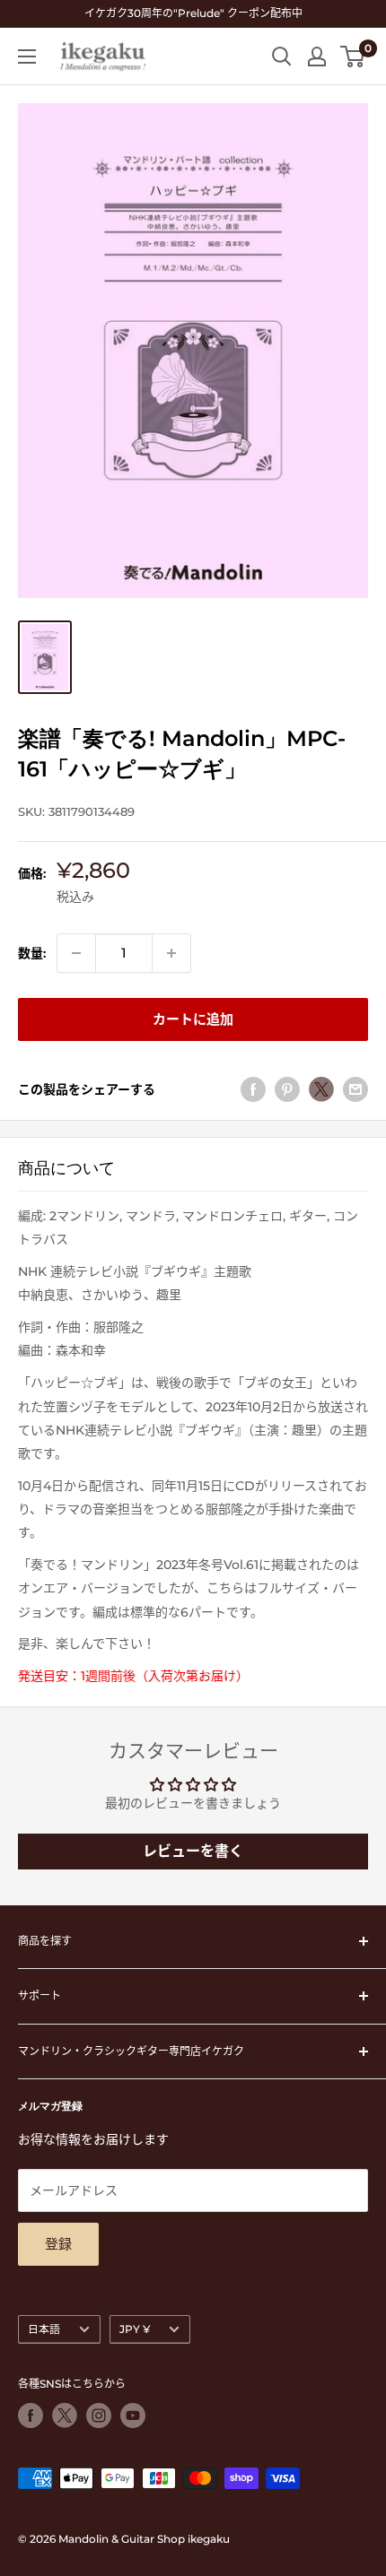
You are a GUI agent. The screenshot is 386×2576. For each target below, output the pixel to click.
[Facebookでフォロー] (31, 2416)
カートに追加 (193, 1019)
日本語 (44, 2329)
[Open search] (282, 56)
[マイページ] (317, 56)
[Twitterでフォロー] (65, 2416)
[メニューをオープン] (27, 56)
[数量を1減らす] (76, 953)
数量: (32, 953)
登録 (58, 2244)
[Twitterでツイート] (321, 1089)
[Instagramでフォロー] (99, 2416)
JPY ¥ (135, 2329)
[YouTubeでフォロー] (133, 2416)
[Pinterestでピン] (287, 1089)
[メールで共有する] (355, 1089)
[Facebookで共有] (253, 1089)
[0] (353, 56)
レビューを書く (193, 1851)
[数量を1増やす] (171, 953)
